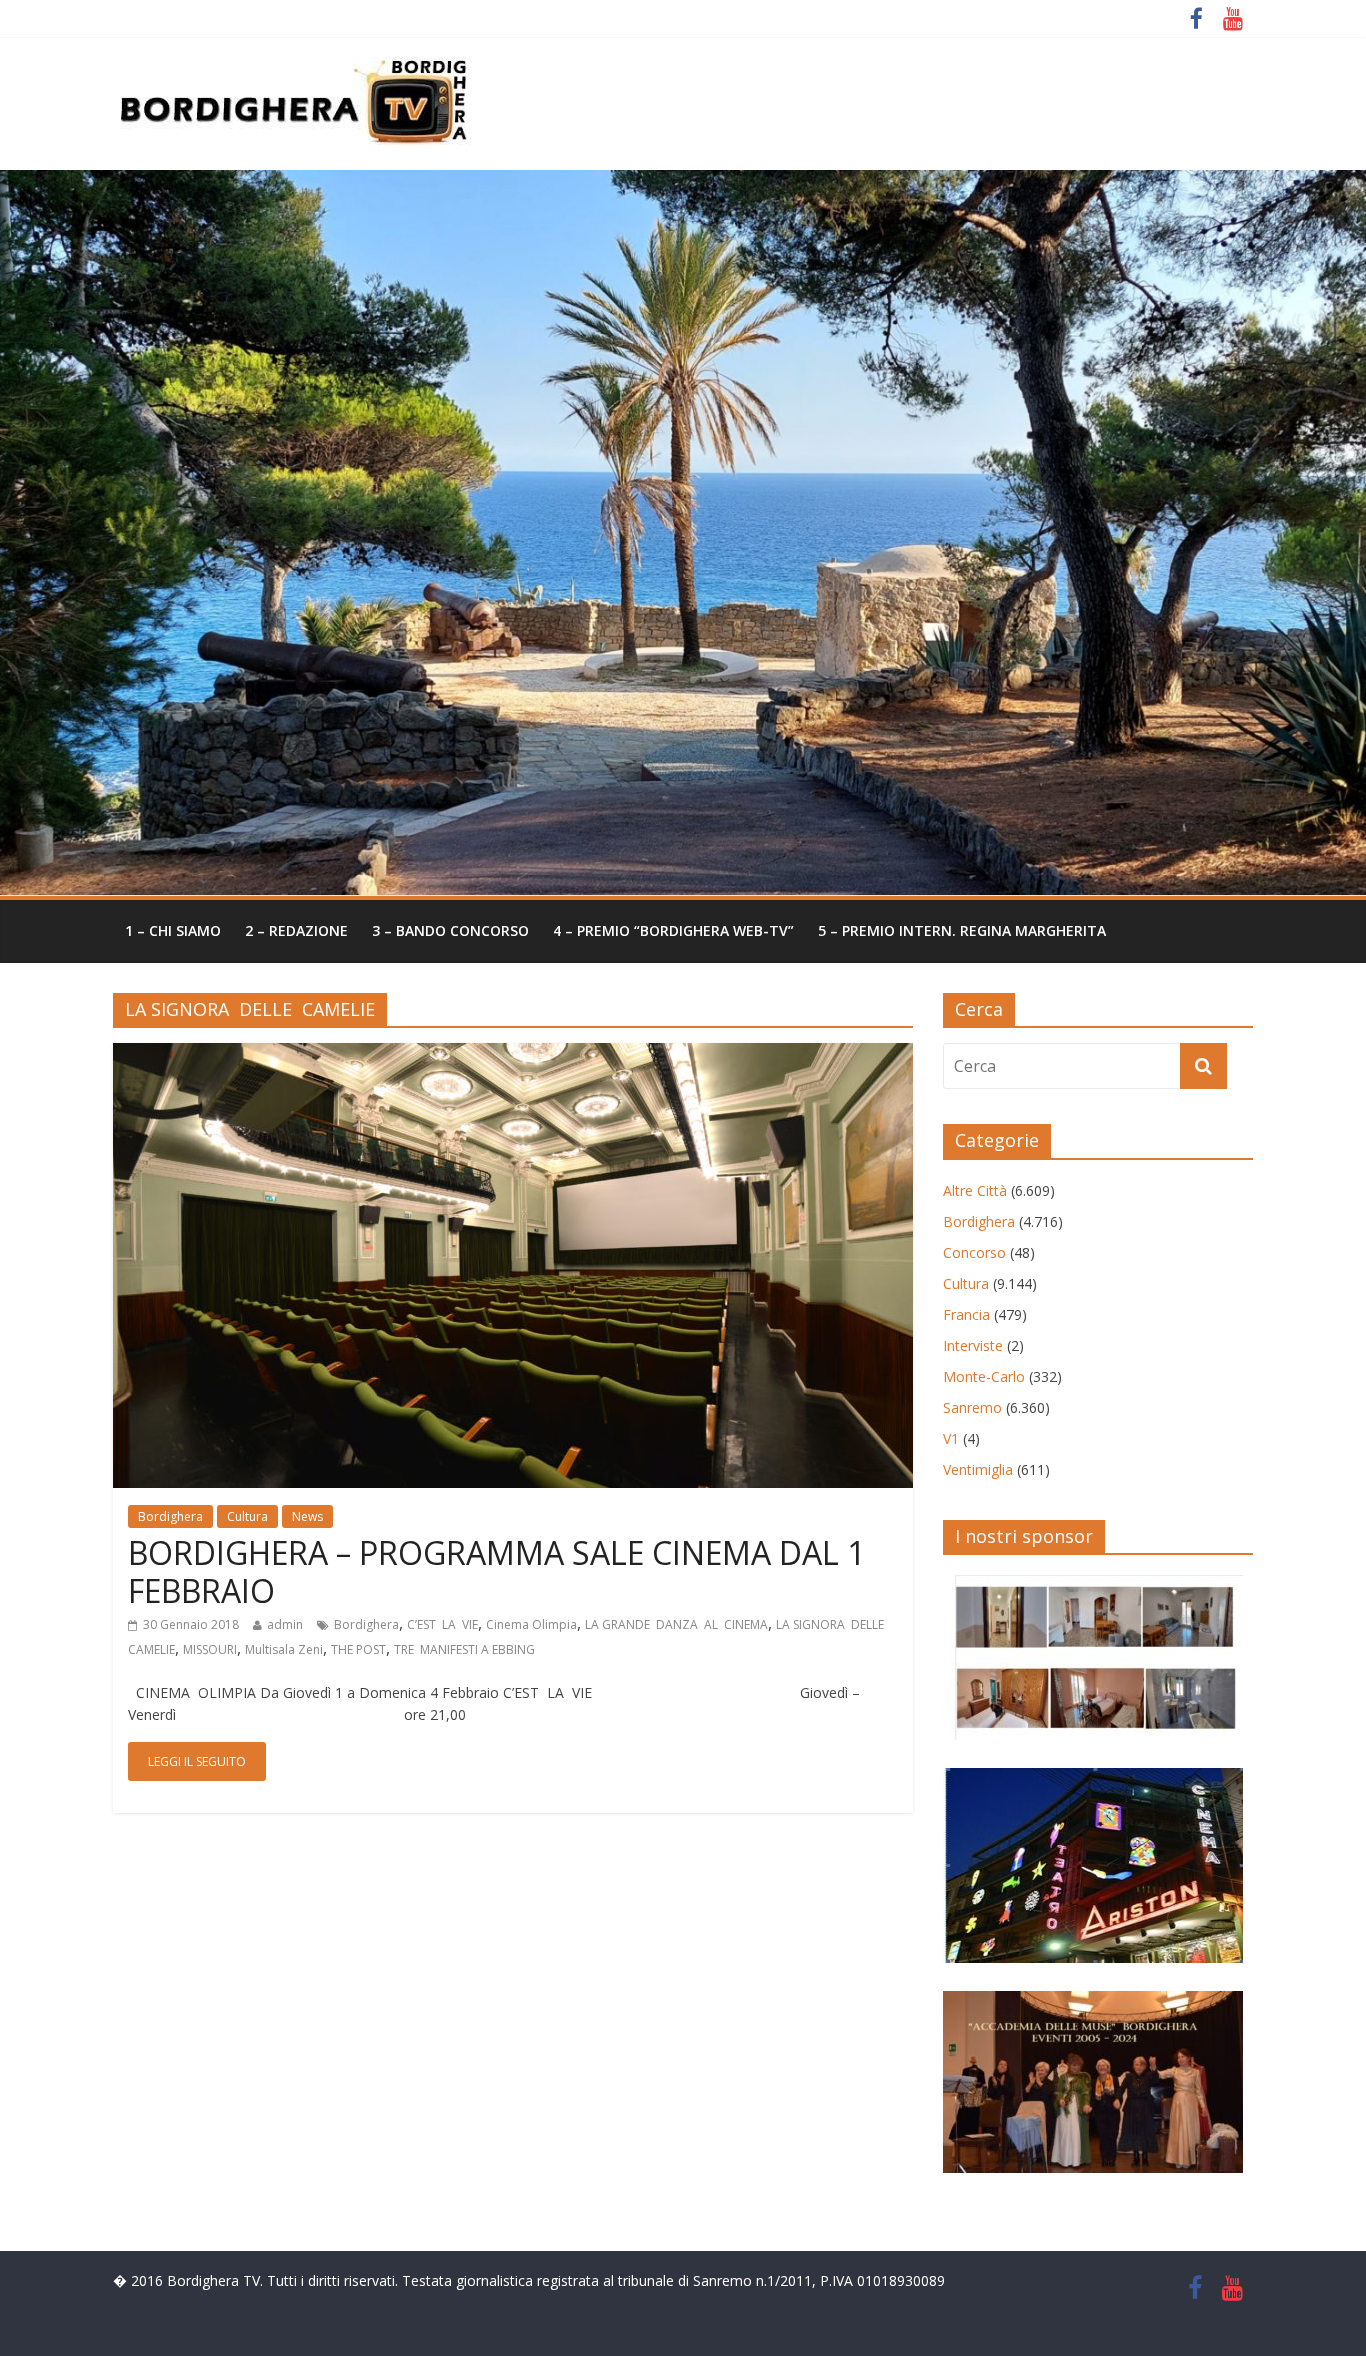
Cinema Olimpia (531, 1624)
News (307, 1516)
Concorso (974, 1252)
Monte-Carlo (984, 1376)
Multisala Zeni (284, 1649)
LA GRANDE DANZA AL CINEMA (676, 1624)
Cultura (247, 1516)
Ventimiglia (978, 1469)
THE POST (358, 1649)
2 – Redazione (296, 930)
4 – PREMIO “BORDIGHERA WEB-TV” (673, 930)
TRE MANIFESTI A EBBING (464, 1649)
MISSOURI (210, 1649)
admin (285, 1624)
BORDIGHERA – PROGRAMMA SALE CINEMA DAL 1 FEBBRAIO (496, 1571)
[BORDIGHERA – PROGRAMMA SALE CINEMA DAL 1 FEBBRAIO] (513, 1055)
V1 (951, 1438)
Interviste (973, 1345)
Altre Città (975, 1190)
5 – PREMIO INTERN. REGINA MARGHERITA (962, 930)
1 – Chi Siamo (173, 930)
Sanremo (972, 1407)
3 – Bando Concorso (450, 930)
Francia (966, 1314)
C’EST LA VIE (442, 1624)
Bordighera (170, 1516)
